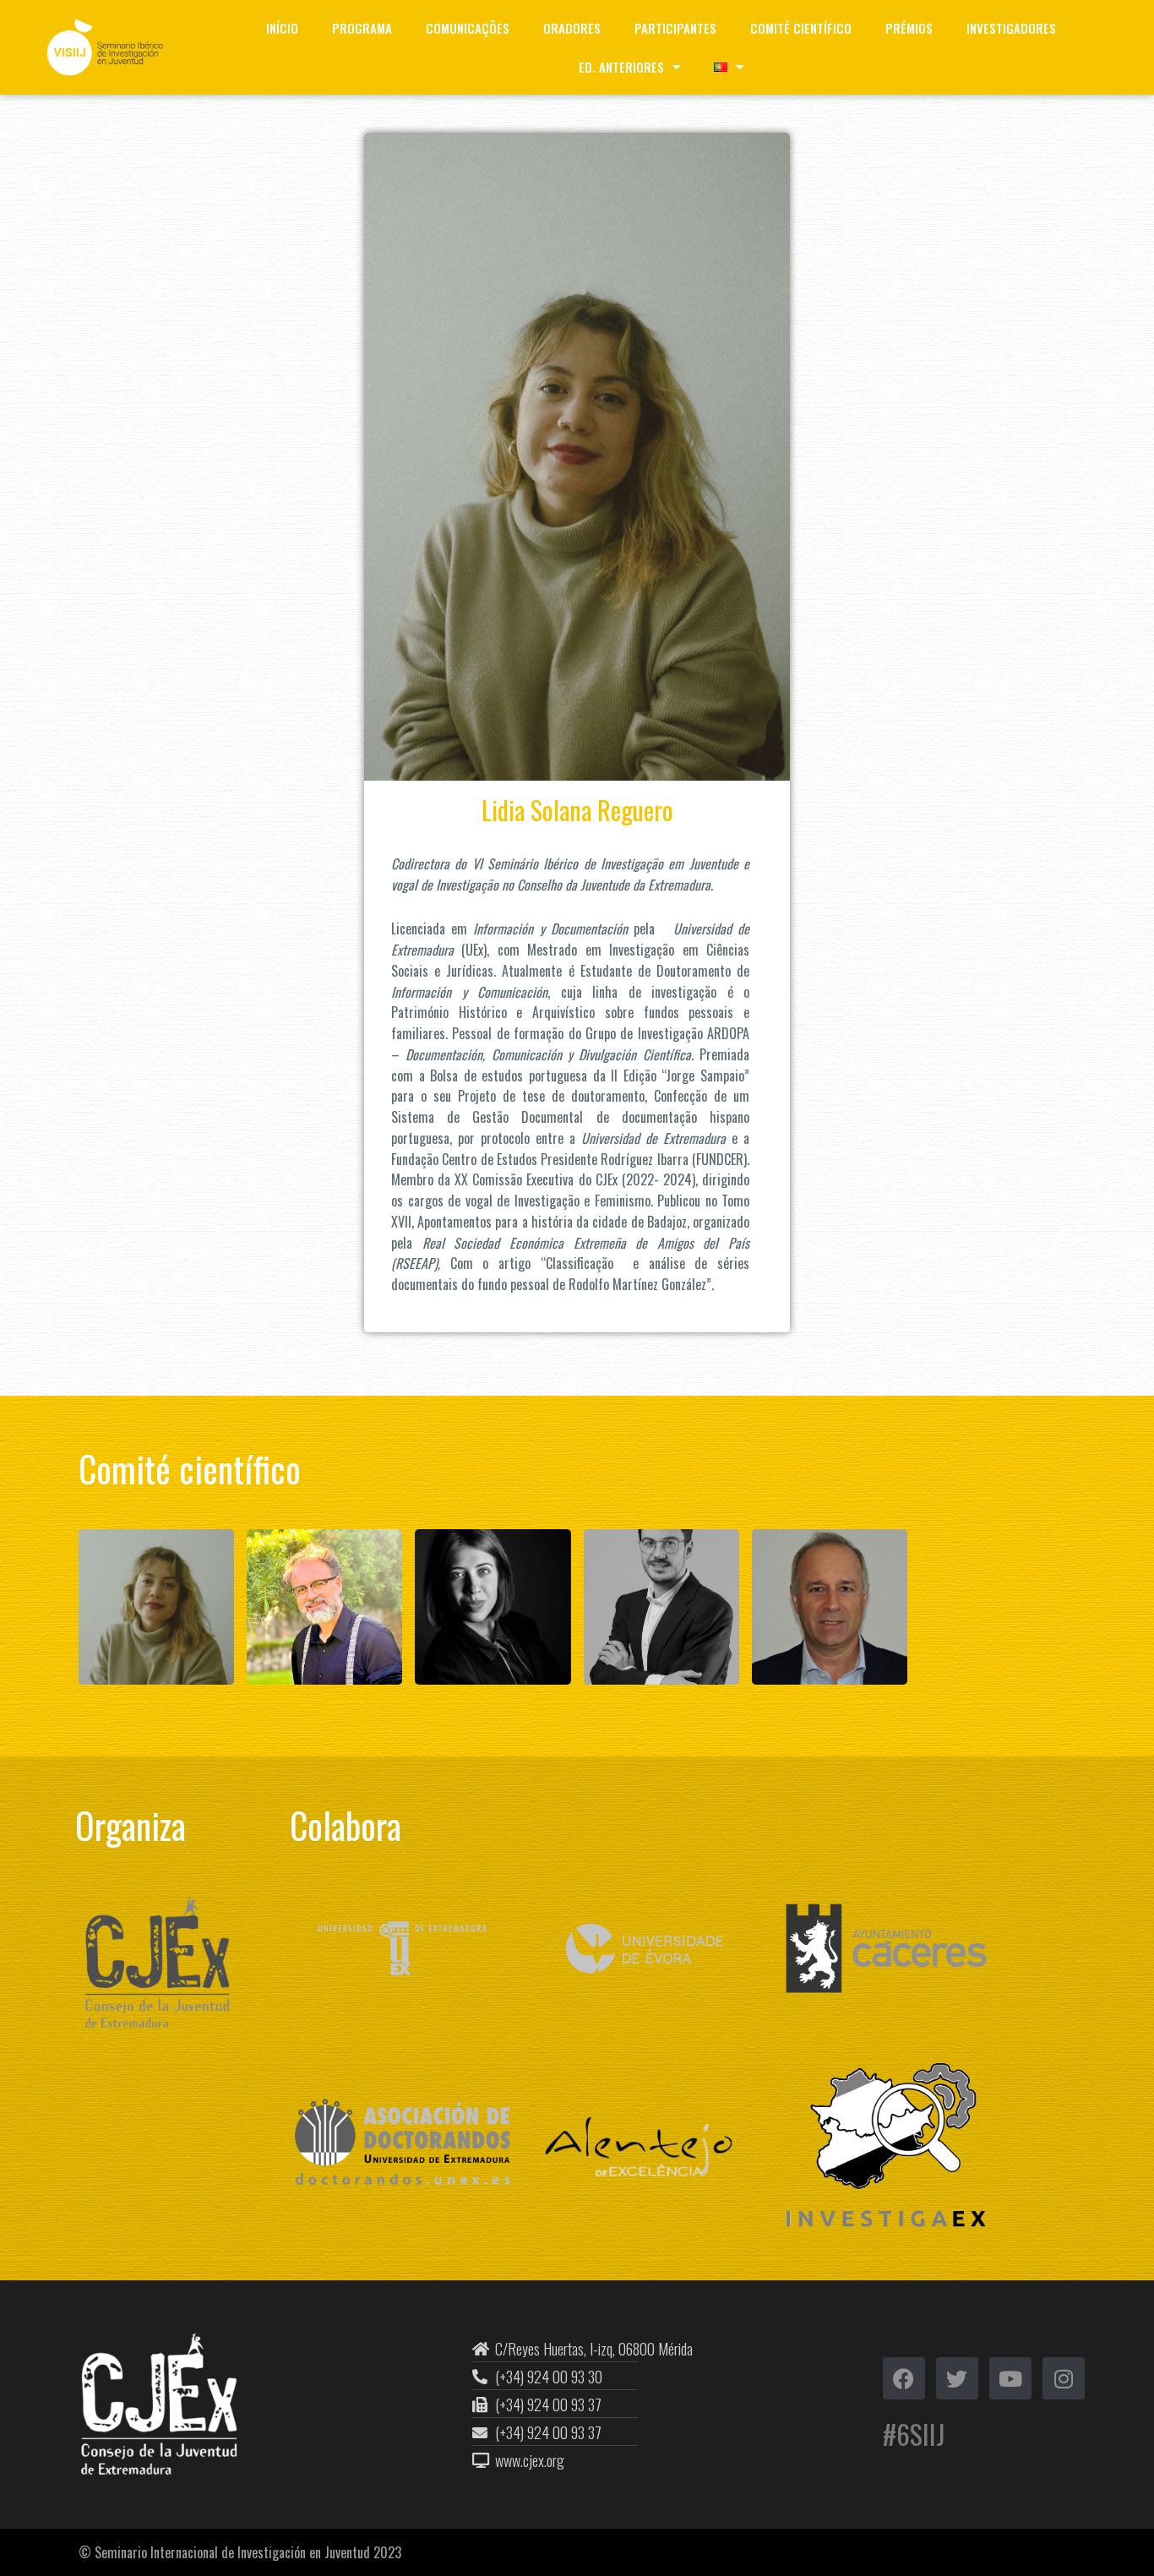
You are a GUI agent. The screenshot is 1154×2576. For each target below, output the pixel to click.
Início (282, 28)
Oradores (572, 28)
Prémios (909, 28)
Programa (362, 28)
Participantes (675, 28)
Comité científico (801, 28)
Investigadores (1011, 28)
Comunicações (468, 28)
